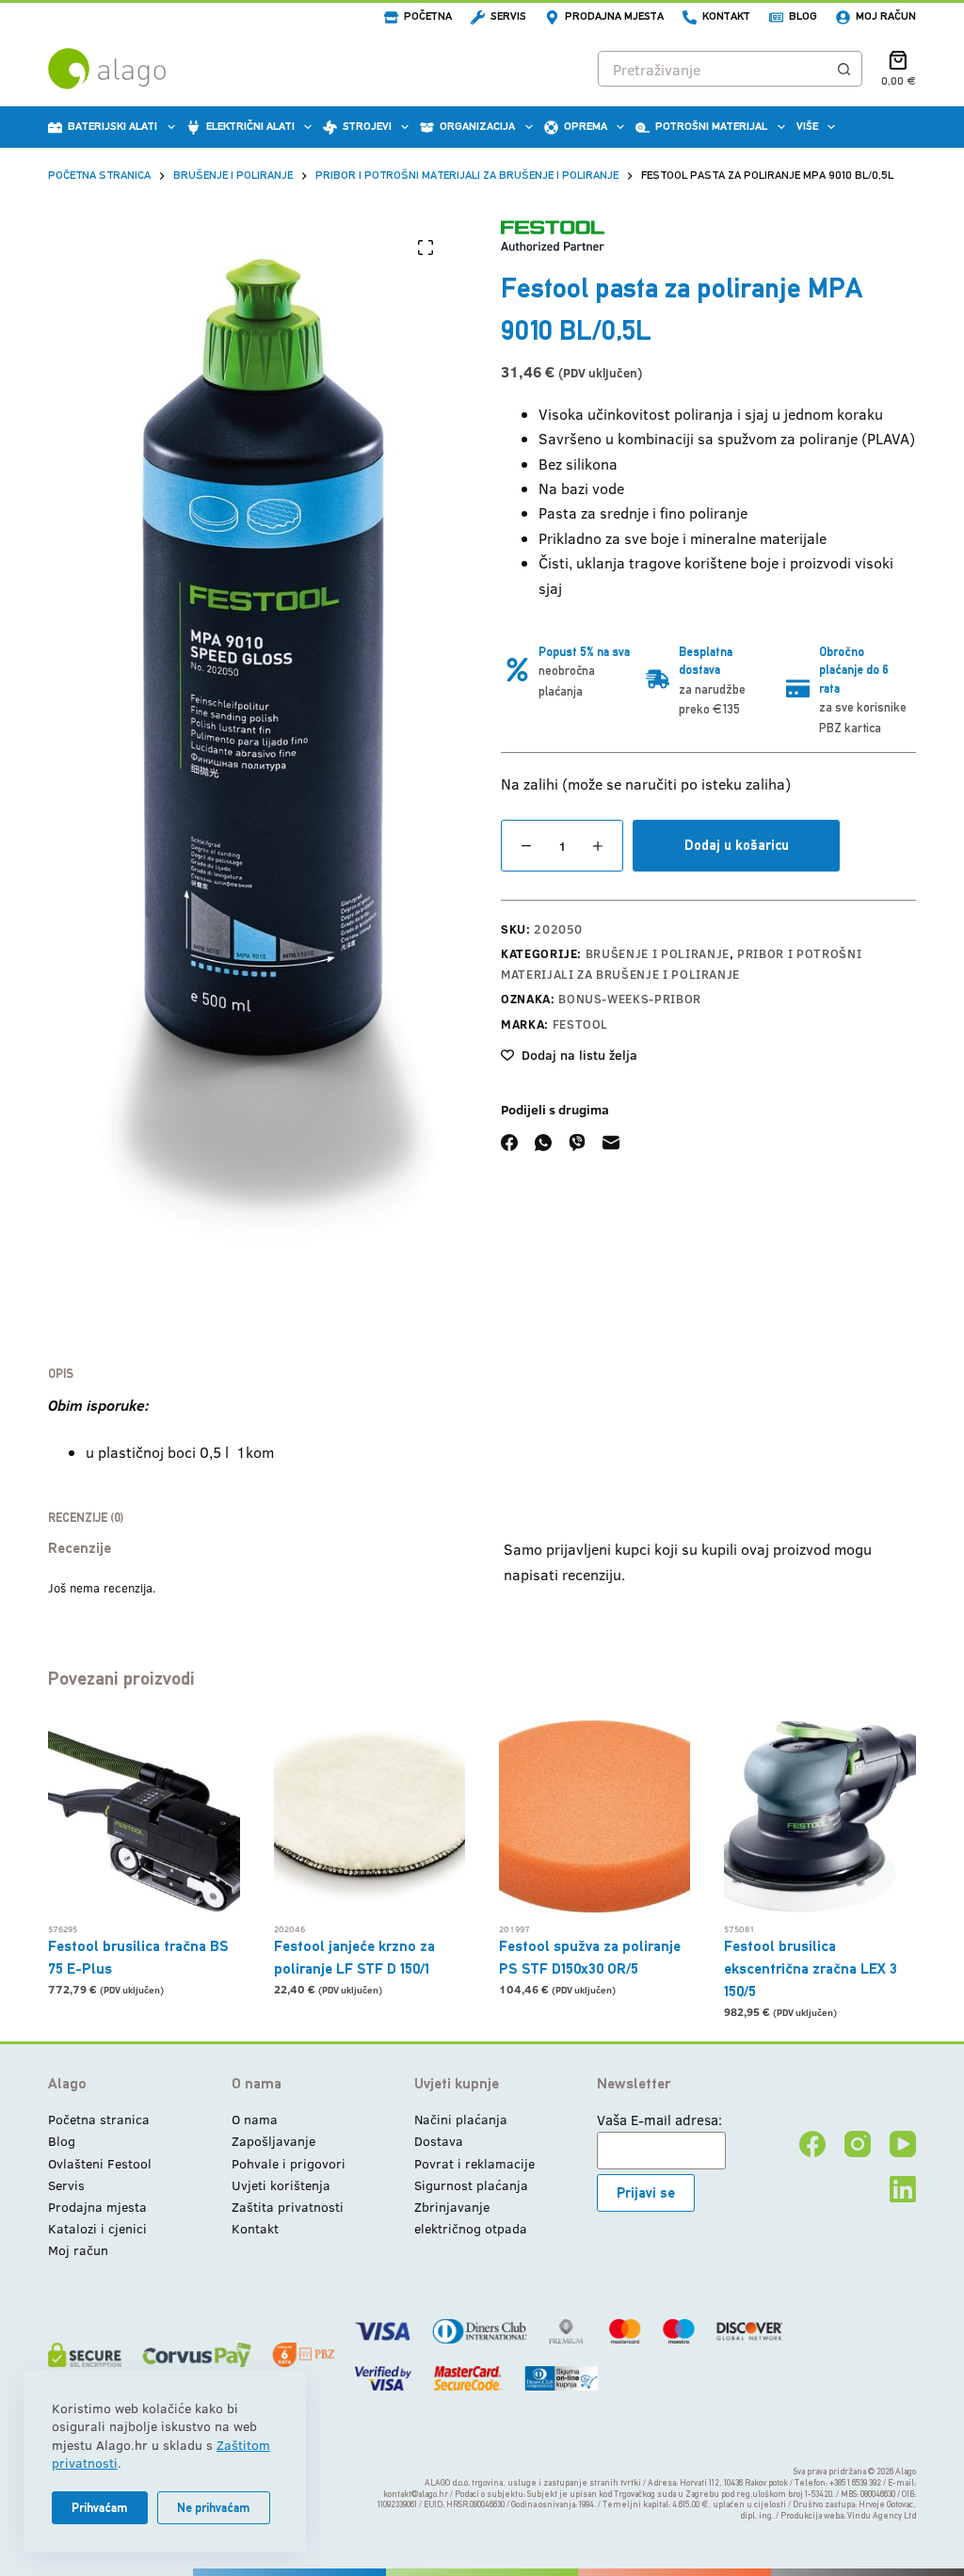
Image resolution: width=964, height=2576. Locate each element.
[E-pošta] (611, 1143)
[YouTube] (903, 2144)
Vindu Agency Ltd (882, 2516)
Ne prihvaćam (214, 2508)
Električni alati (250, 126)
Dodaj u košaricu (737, 845)
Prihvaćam (100, 2508)
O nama (255, 2119)
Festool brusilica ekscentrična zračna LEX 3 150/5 (811, 1968)
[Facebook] (509, 1143)
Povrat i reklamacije (474, 2163)
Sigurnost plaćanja (471, 2185)
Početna (428, 16)
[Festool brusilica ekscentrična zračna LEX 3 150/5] (819, 1816)
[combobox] (713, 69)
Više (807, 126)
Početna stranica (99, 2119)
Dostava (439, 2141)
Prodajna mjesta (614, 16)
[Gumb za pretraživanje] (844, 69)
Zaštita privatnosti (288, 2207)
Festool (581, 1024)
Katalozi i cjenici (97, 2228)
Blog (803, 16)
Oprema (586, 126)
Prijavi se (646, 2192)
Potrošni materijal (711, 126)
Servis (508, 16)
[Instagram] (858, 2144)
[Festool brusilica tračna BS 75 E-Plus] (144, 1816)
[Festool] (553, 236)
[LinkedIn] (903, 2189)
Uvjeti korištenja (281, 2185)
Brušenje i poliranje (658, 953)
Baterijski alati (112, 126)
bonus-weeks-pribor (630, 999)
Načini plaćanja (461, 2119)
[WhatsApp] (543, 1143)
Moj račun (886, 16)
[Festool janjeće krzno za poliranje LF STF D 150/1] (370, 1816)
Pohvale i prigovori (289, 2163)
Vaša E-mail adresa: (659, 2120)
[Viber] (577, 1143)
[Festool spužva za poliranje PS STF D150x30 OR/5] (594, 1816)
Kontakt (726, 16)
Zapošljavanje (273, 2141)
